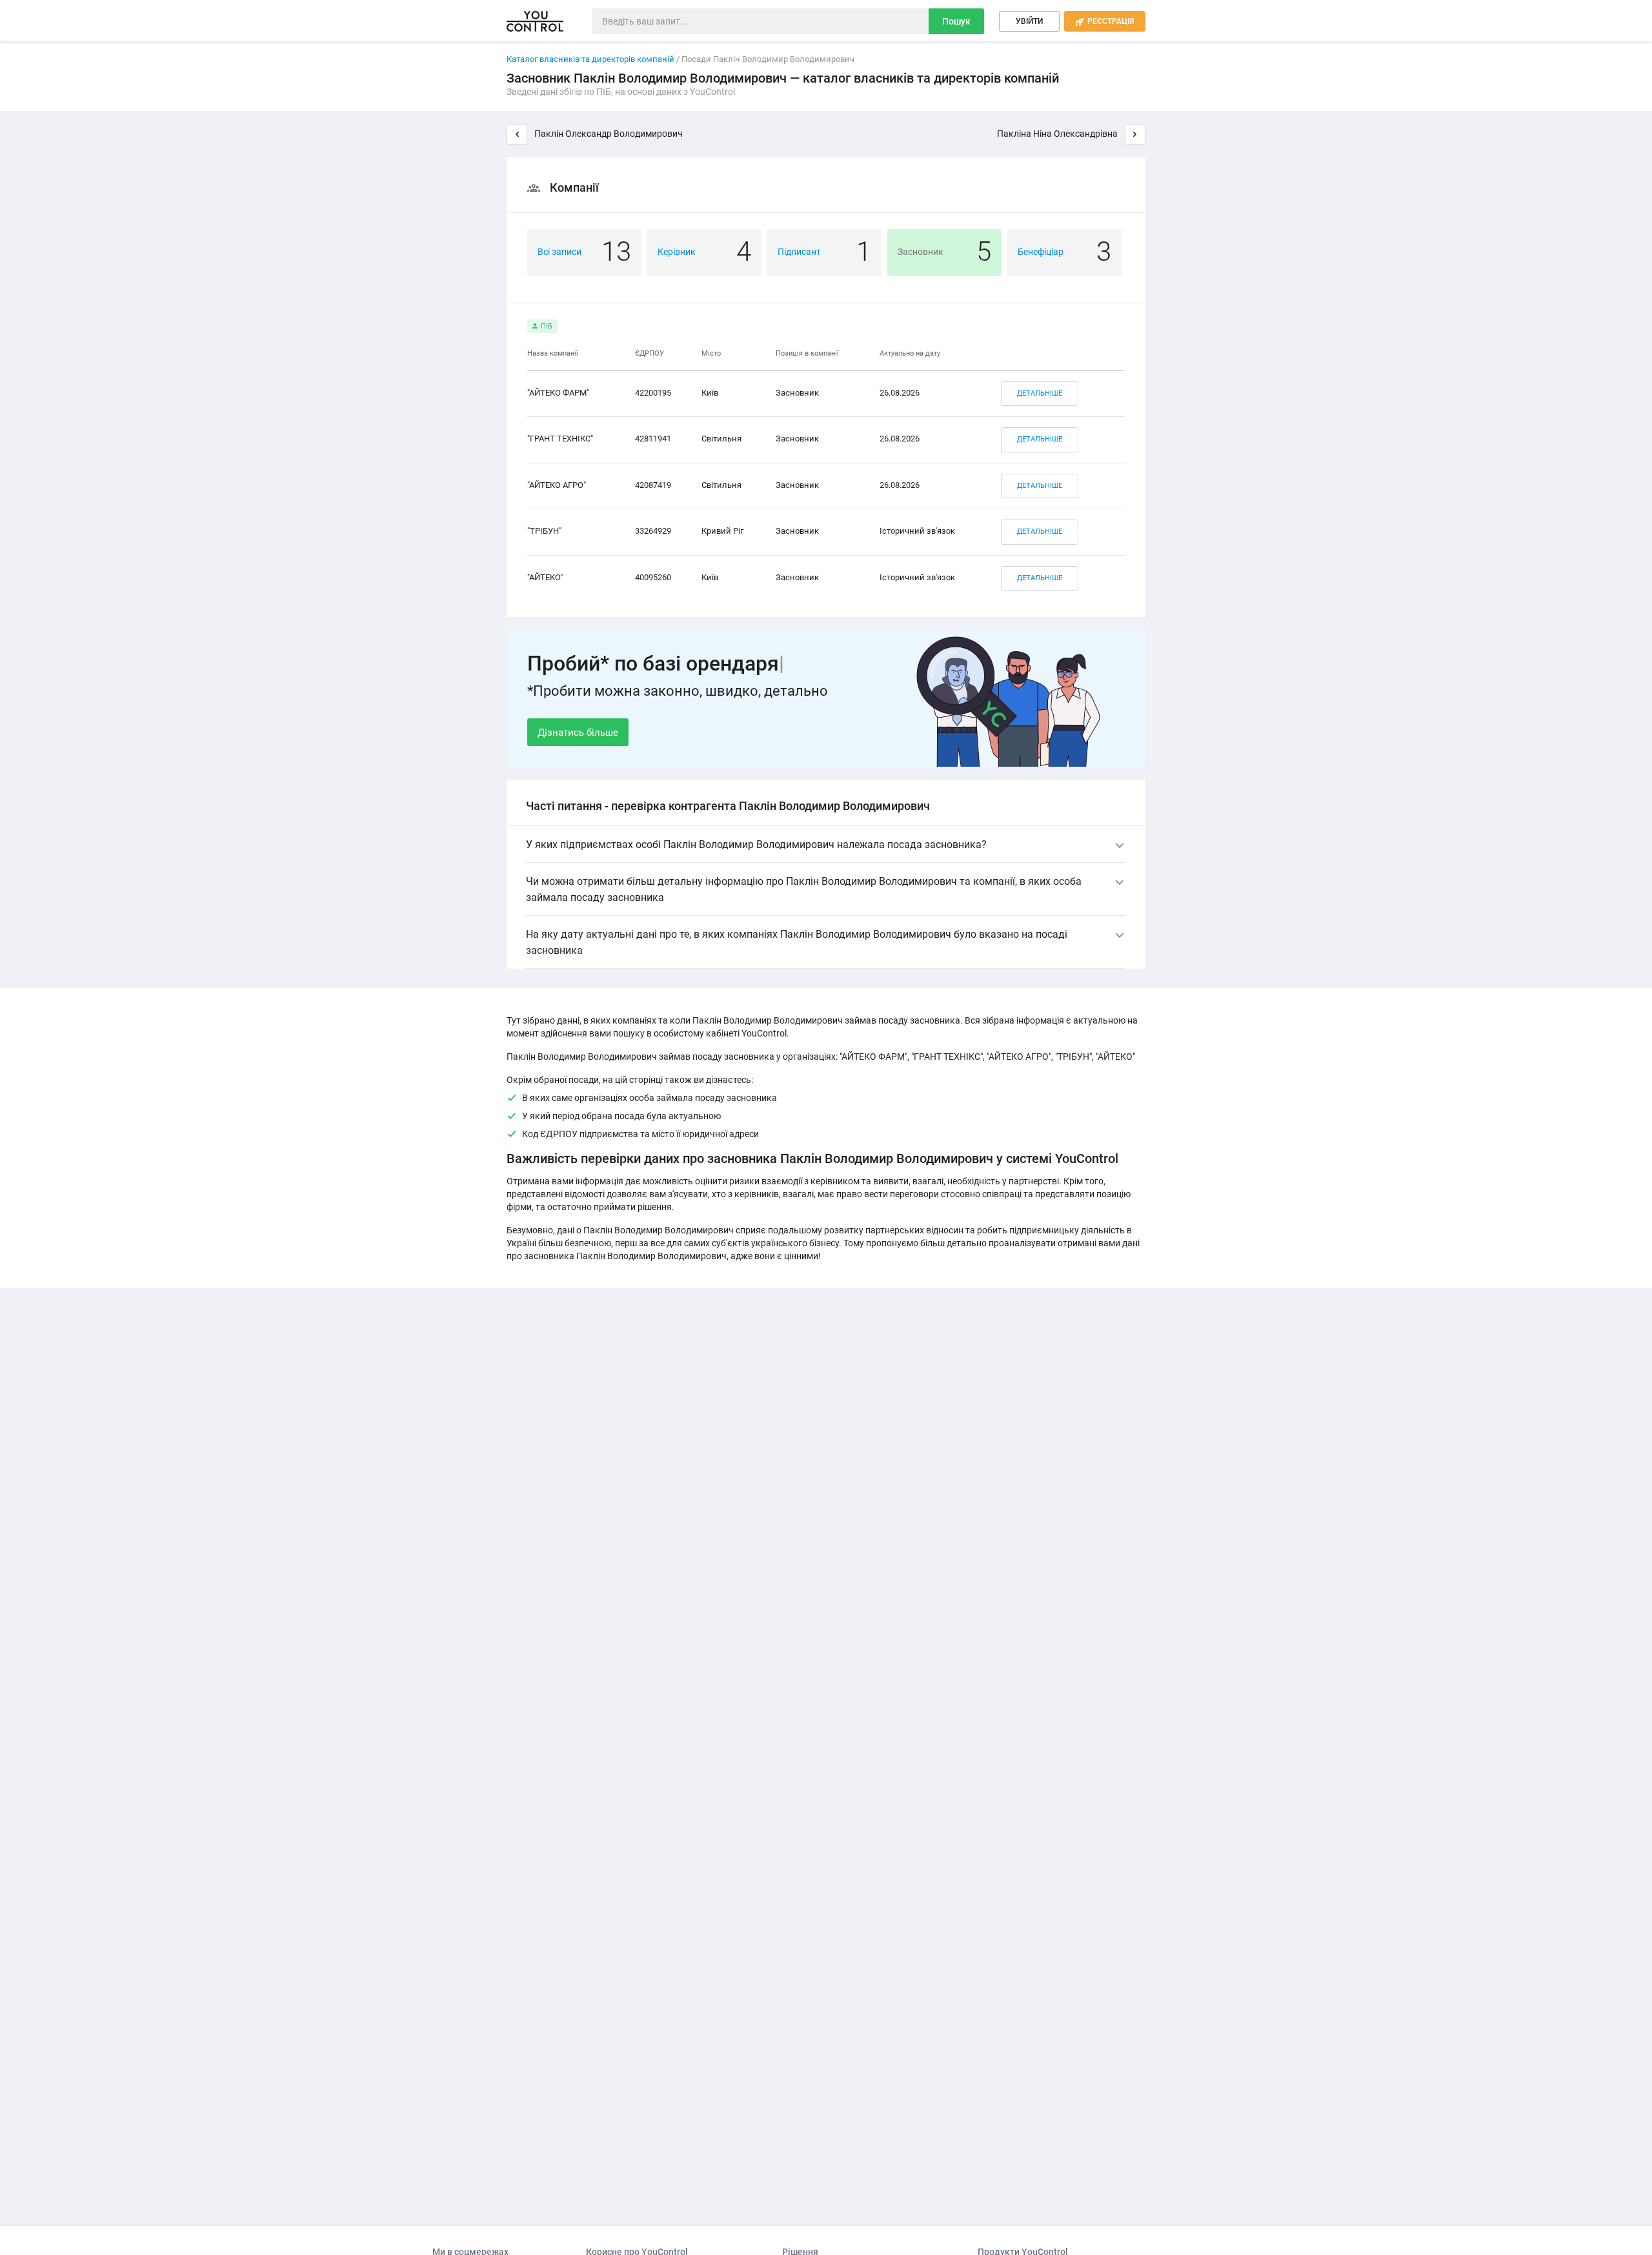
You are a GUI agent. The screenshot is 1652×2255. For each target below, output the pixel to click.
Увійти (1029, 21)
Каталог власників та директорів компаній (590, 59)
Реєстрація (1105, 21)
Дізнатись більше (578, 733)
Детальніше (1040, 393)
